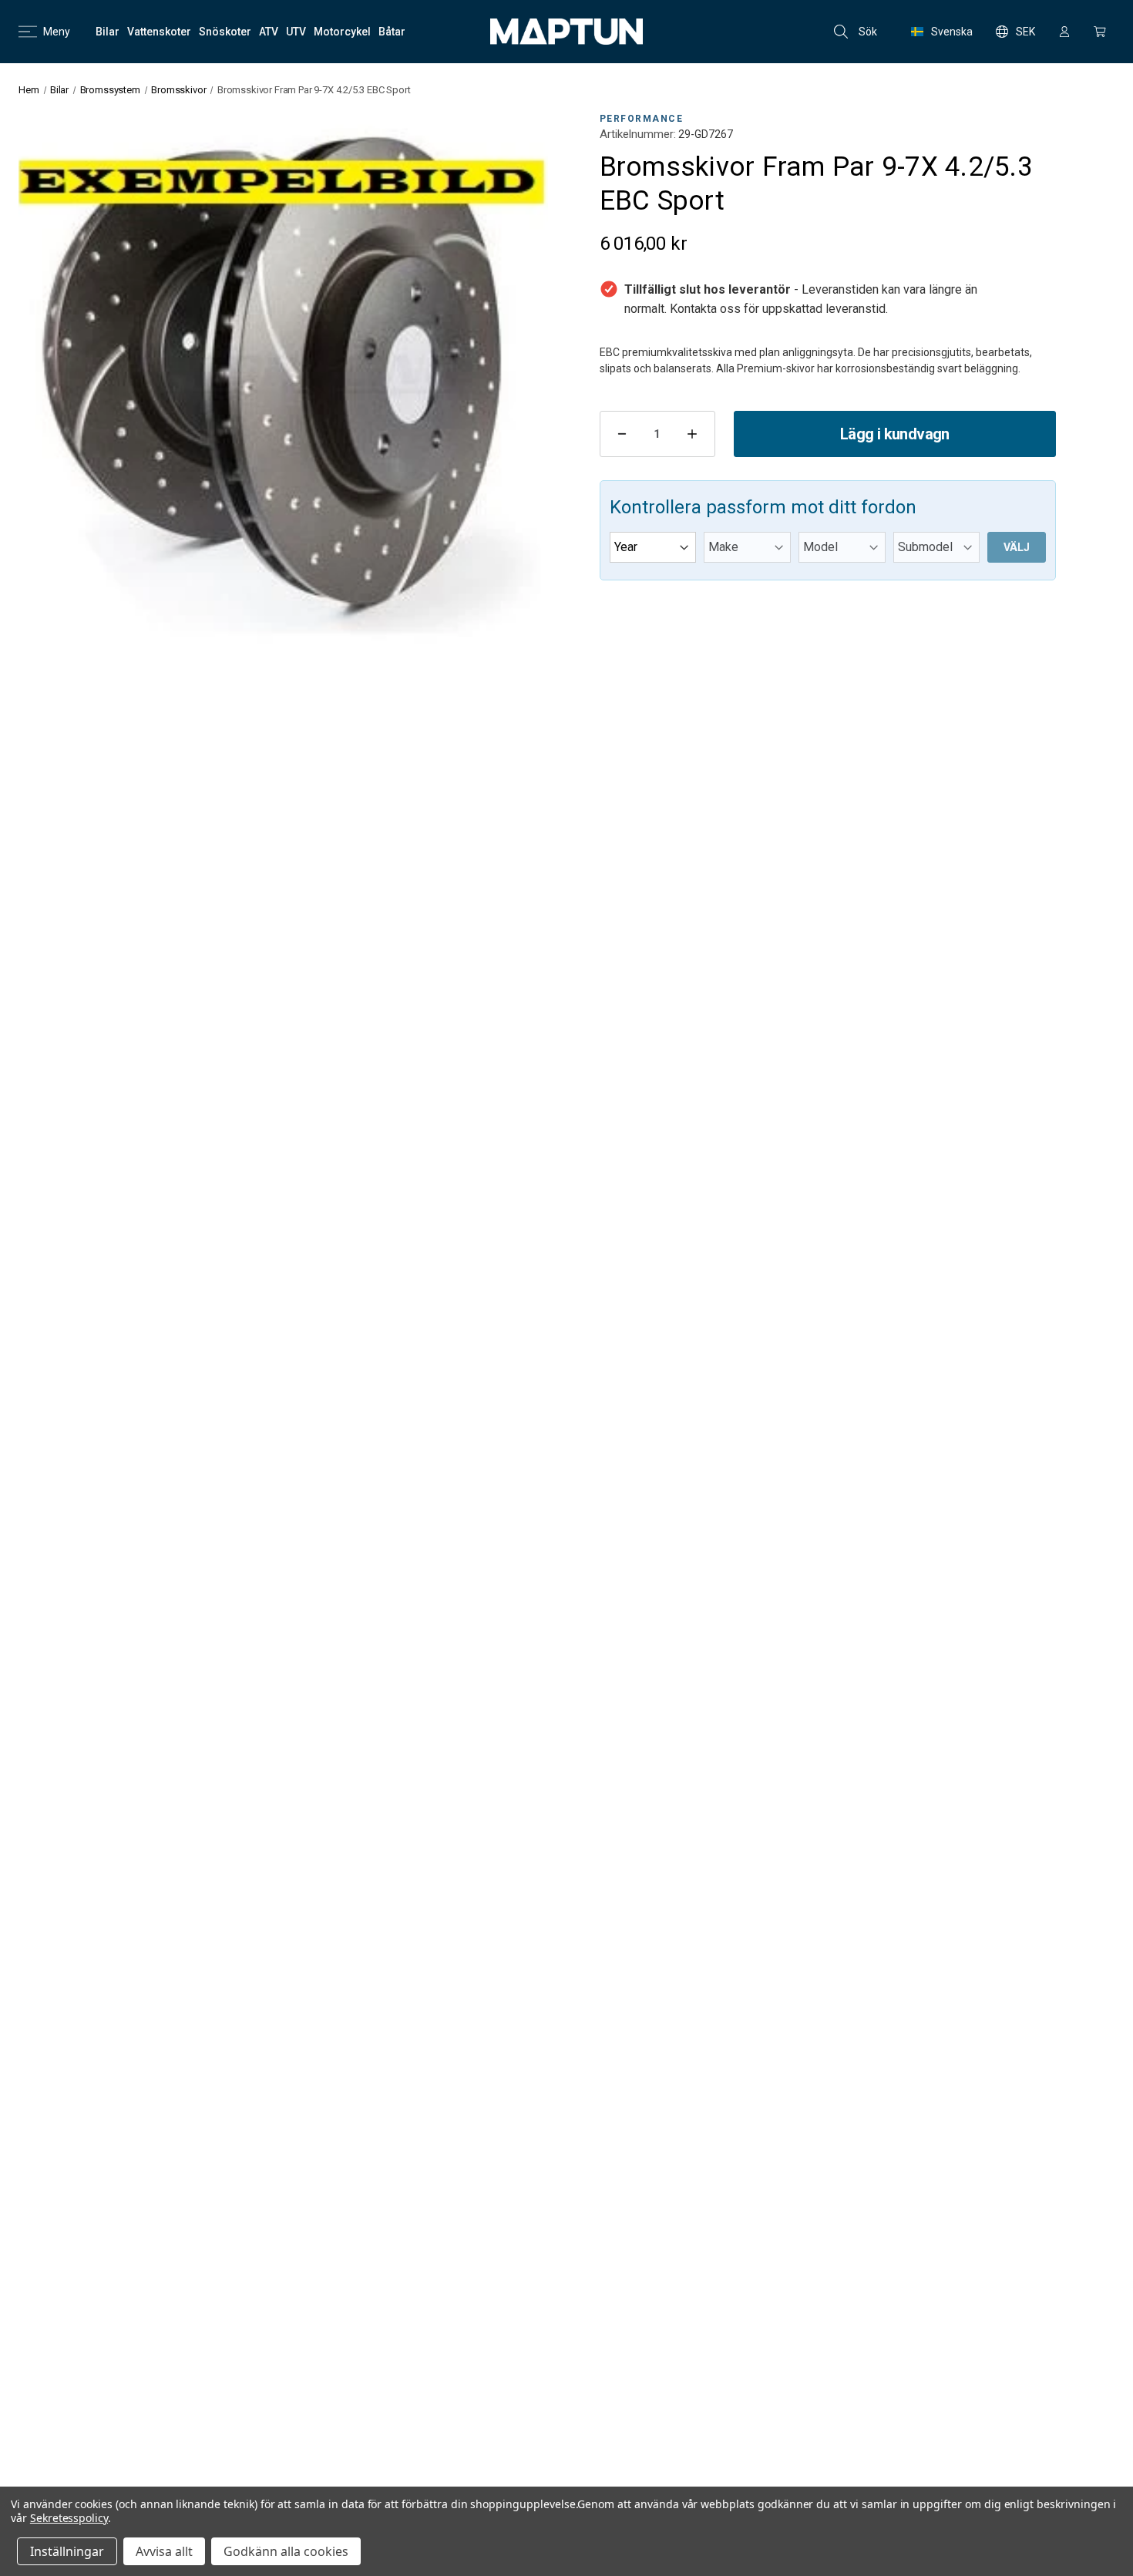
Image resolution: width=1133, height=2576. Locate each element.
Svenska (952, 32)
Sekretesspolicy (69, 2518)
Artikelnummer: (638, 134)
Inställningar (67, 2551)
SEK (1025, 32)
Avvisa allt (164, 2551)
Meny (57, 32)
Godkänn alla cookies (286, 2551)
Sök (868, 32)
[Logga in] (1064, 32)
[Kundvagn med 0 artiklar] (1100, 32)
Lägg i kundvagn (895, 434)
